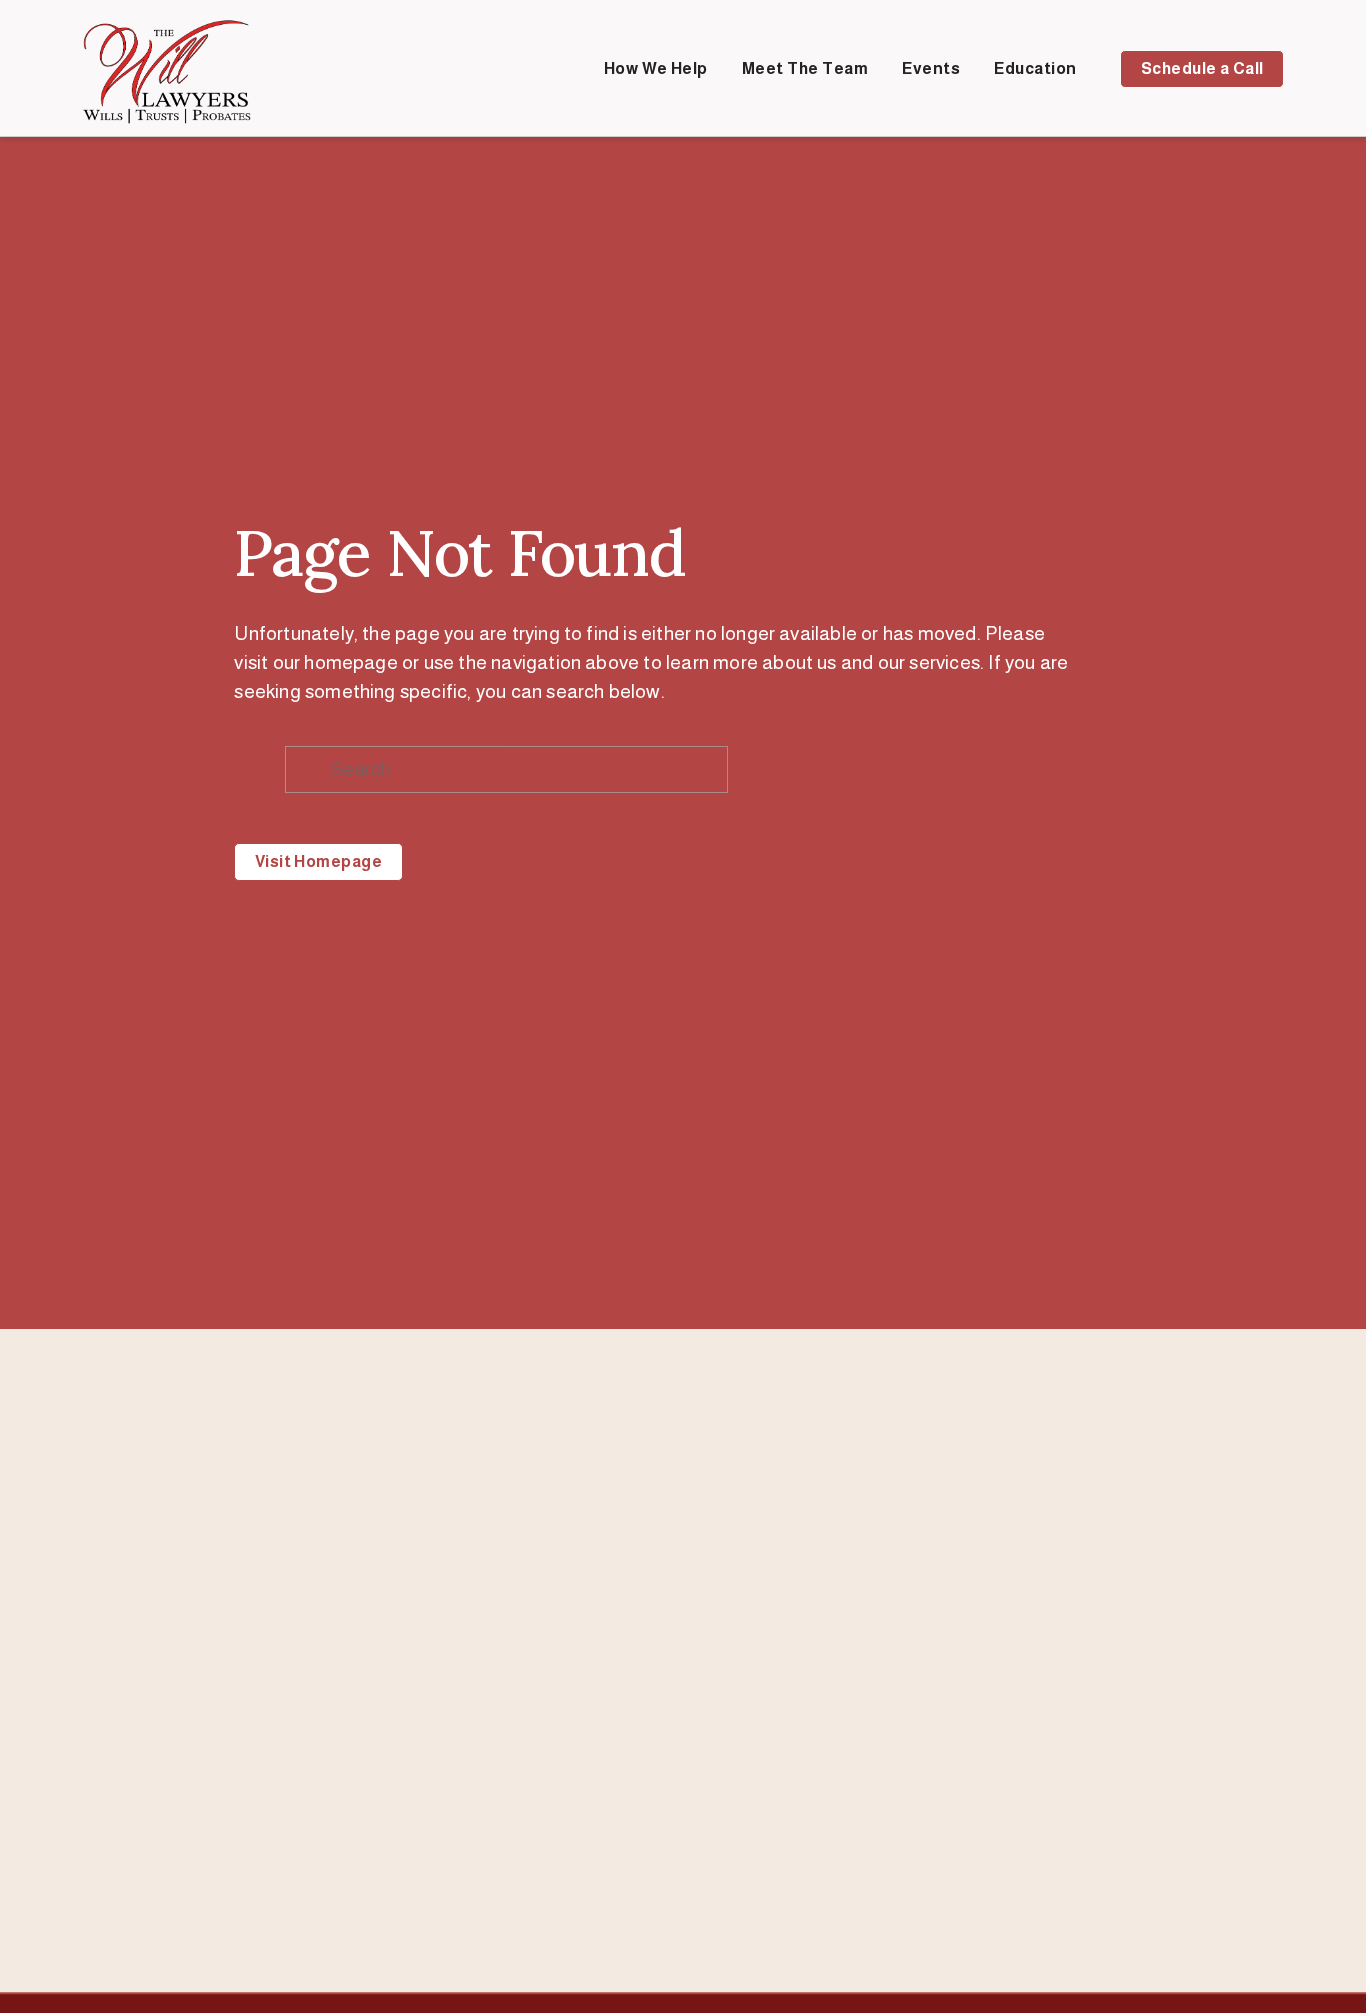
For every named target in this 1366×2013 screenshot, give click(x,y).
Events (931, 68)
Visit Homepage (319, 861)
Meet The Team (805, 68)
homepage (351, 662)
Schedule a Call (1202, 68)
